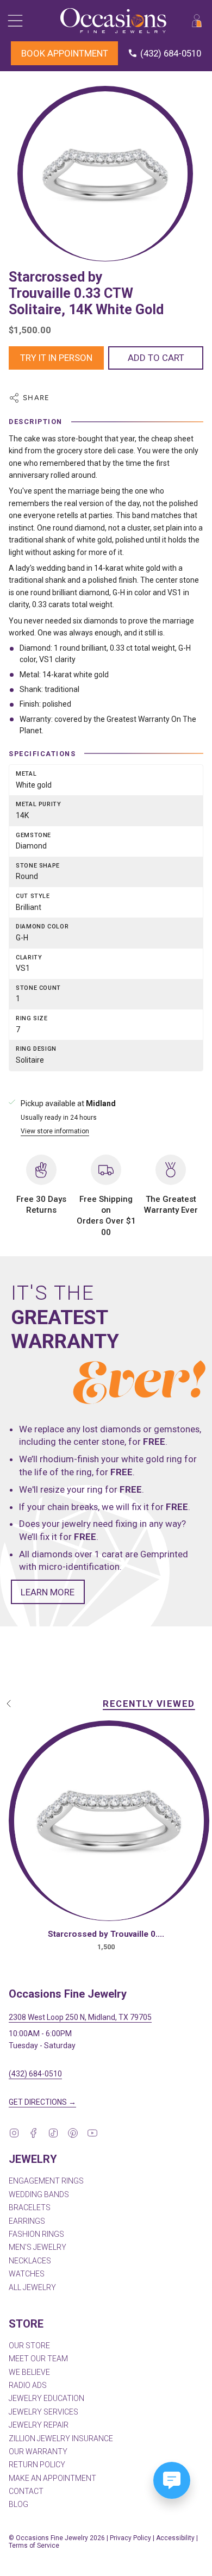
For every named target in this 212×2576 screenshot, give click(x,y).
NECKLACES (30, 2261)
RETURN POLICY (37, 2465)
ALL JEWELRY (32, 2287)
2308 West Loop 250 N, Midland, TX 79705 (80, 2017)
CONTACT (26, 2491)
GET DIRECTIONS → (42, 2102)
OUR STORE (29, 2346)
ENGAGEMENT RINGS (46, 2181)
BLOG (18, 2504)
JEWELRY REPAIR (39, 2425)
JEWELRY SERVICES (43, 2412)
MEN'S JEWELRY (38, 2247)
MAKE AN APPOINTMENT (52, 2478)
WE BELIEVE (29, 2372)
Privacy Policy (130, 2538)
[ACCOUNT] (197, 21)
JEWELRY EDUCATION (46, 2398)
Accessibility (175, 2538)
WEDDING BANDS (39, 2194)
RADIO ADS (28, 2385)
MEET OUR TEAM (38, 2359)
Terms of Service (34, 2546)
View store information (55, 1131)
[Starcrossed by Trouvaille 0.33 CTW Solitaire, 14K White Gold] (109, 1823)
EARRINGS (27, 2221)
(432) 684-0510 (35, 2074)
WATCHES (27, 2274)
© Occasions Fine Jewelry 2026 (57, 2538)
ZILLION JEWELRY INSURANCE (61, 2438)
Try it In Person (56, 358)
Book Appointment (65, 53)
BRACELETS (30, 2207)
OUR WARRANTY (38, 2452)
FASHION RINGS (36, 2234)
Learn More (48, 1592)
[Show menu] (14, 21)
